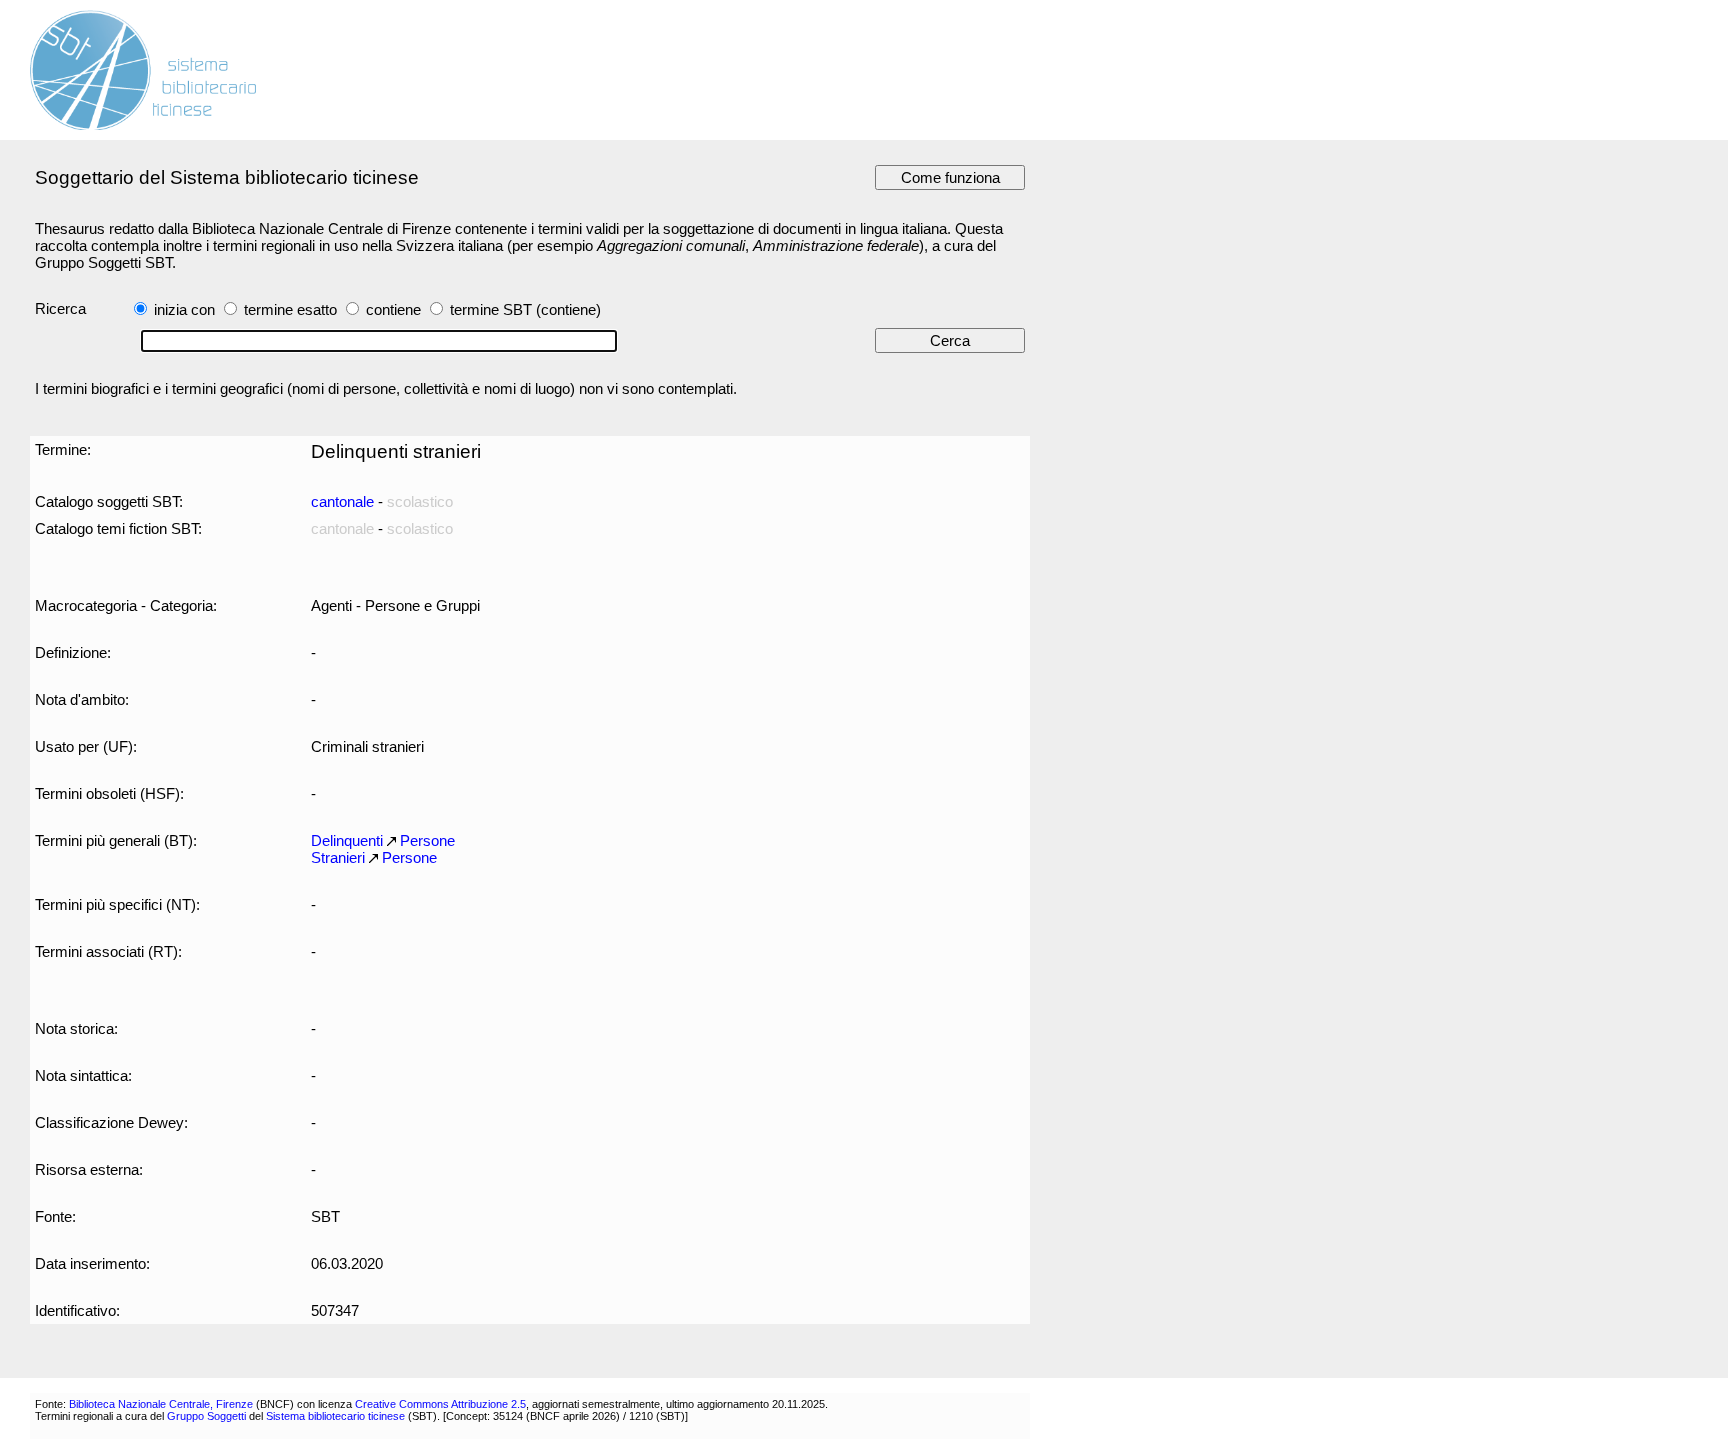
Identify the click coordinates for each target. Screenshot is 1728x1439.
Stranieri (338, 857)
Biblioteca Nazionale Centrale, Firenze (161, 1404)
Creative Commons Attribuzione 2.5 (440, 1404)
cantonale (342, 501)
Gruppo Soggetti (206, 1416)
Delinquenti (347, 840)
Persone (427, 840)
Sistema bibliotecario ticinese (335, 1416)
